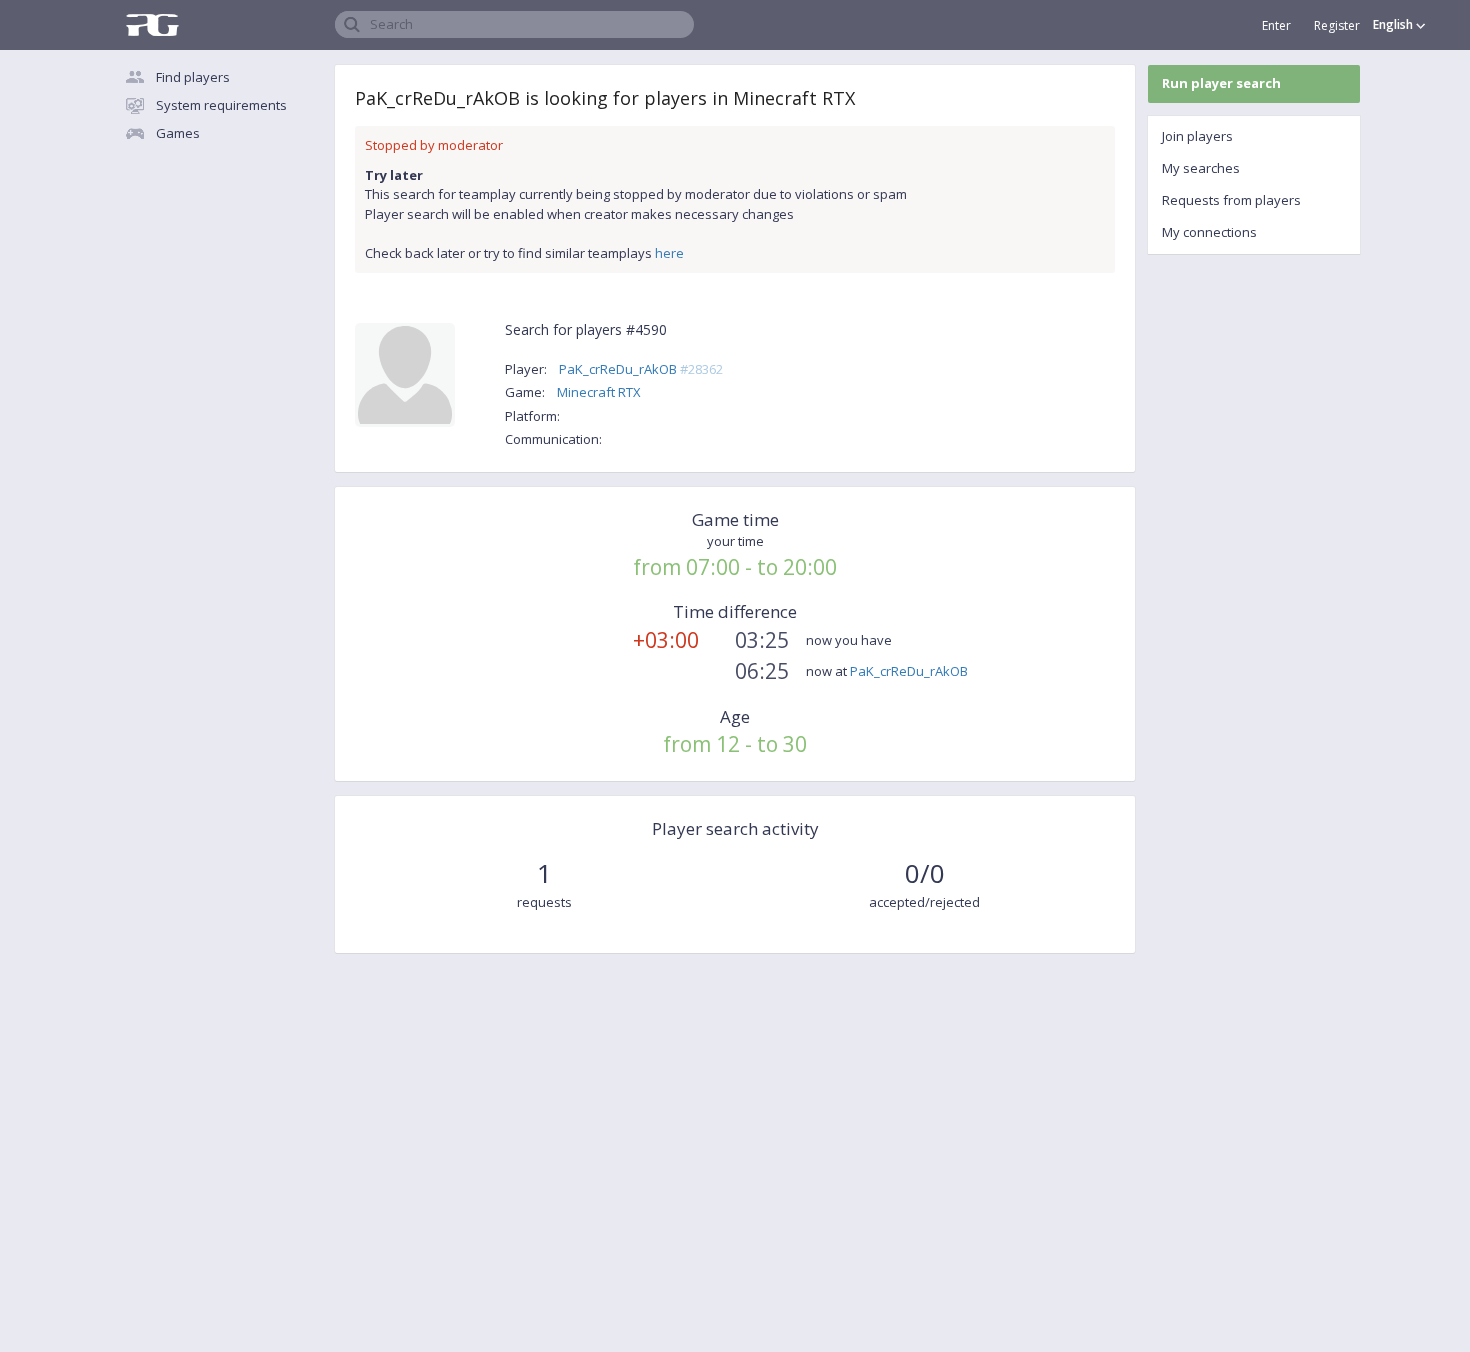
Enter (1276, 25)
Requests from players (1231, 200)
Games (178, 133)
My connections (1209, 232)
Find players (193, 77)
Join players (1197, 136)
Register (1337, 25)
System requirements (221, 105)
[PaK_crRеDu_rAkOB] (405, 377)
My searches (1201, 168)
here (669, 253)
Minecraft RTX (599, 392)
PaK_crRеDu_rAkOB (641, 369)
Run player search (1221, 83)
